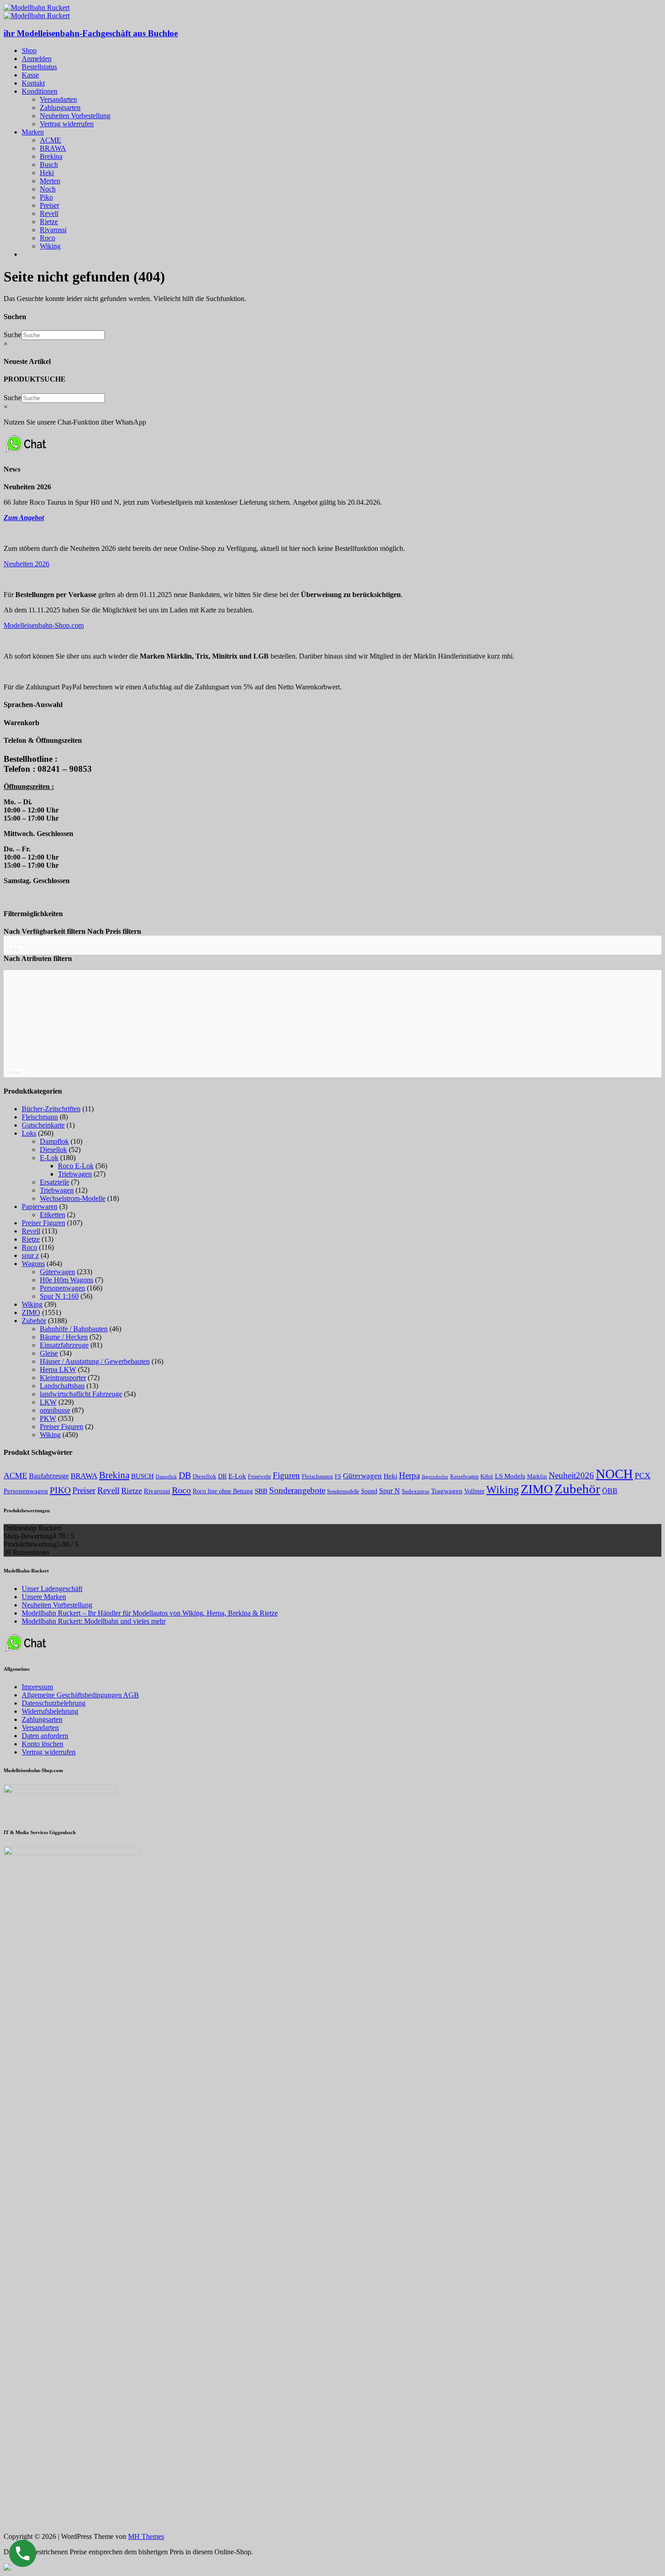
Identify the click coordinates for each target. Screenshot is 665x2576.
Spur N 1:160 (59, 1296)
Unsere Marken (44, 1597)
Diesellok (53, 1149)
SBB (261, 1491)
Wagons (33, 1264)
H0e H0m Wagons (66, 1280)
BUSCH (142, 1476)
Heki (47, 173)
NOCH (614, 1474)
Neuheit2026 (571, 1475)
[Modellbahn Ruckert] (37, 7)
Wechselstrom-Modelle (73, 1198)
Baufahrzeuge (49, 1476)
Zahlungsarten (60, 108)
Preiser (50, 205)
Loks (29, 1133)
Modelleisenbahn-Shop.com (44, 625)
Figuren (286, 1475)
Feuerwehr (259, 1477)
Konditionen (40, 91)
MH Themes (146, 2536)
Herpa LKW (58, 1369)
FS (338, 1477)
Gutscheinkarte (43, 1125)
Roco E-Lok (76, 1166)
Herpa (409, 1475)
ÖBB (610, 1491)
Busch (49, 165)
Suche (12, 335)
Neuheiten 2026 (26, 564)
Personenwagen (62, 1288)
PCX (643, 1476)
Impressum (37, 1687)
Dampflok (54, 1141)
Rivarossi (53, 230)
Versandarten (58, 99)
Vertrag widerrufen (67, 124)
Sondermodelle (343, 1491)
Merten (50, 181)
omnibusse (55, 1410)
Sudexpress (416, 1491)
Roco (47, 238)
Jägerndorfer (435, 1477)
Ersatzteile (55, 1182)
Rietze (49, 222)
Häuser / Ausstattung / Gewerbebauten (95, 1361)
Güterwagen (57, 1272)
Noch (48, 189)
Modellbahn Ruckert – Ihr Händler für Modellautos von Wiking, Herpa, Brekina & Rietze (150, 1613)
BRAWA (53, 148)
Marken (33, 132)
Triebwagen (75, 1174)
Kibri (487, 1476)
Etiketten (52, 1215)
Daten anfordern (45, 1736)
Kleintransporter (63, 1378)
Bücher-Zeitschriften (51, 1109)
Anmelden (37, 59)
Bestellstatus (39, 67)
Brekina (51, 156)
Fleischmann (40, 1117)
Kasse (30, 75)
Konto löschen (43, 1744)
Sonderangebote (297, 1490)
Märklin (537, 1476)
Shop (29, 50)
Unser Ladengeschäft (52, 1589)
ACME (50, 140)
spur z (30, 1255)
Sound (369, 1491)
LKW (48, 1402)
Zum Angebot (24, 518)
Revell (49, 213)
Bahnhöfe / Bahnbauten (74, 1329)
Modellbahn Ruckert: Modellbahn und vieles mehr (94, 1621)
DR (222, 1476)
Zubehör (34, 1321)
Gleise (49, 1353)
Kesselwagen (464, 1477)
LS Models (510, 1476)
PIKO (60, 1490)
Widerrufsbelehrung (50, 1711)
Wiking (50, 246)
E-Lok (49, 1158)
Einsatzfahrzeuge (64, 1345)
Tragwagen (447, 1491)
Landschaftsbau (62, 1386)
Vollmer (474, 1491)
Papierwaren (40, 1207)
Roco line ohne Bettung (223, 1491)
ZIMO (31, 1312)
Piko (46, 197)
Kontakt (33, 83)
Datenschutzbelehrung (54, 1703)
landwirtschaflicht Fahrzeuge (81, 1394)
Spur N (389, 1491)
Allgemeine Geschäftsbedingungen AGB (80, 1695)
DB (185, 1475)
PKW (48, 1418)
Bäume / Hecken (64, 1337)
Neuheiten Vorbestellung (75, 116)
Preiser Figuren (43, 1223)
